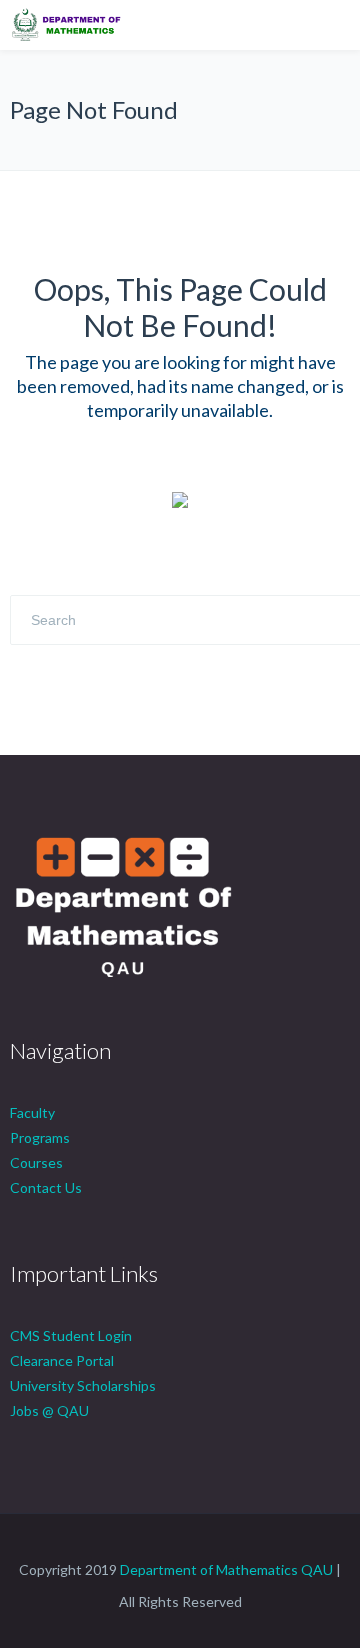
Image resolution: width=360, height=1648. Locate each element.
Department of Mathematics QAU (226, 1569)
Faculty (32, 1112)
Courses (36, 1162)
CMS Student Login (71, 1335)
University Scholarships (83, 1385)
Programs (40, 1137)
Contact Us (46, 1187)
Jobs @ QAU (49, 1410)
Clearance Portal (62, 1360)
